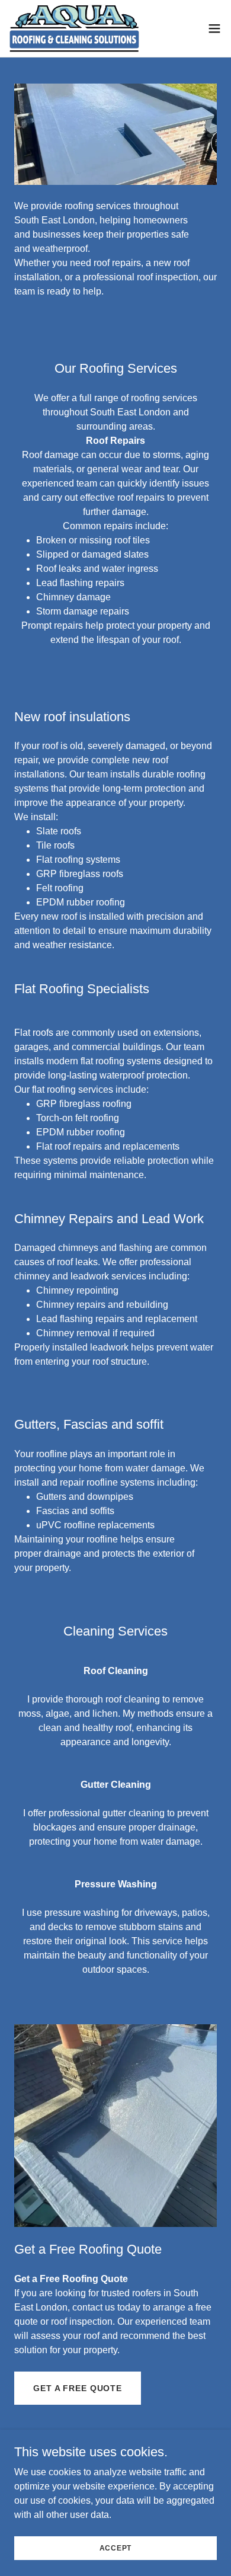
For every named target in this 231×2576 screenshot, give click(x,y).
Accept (116, 2548)
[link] (74, 28)
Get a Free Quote (78, 2388)
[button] (214, 28)
